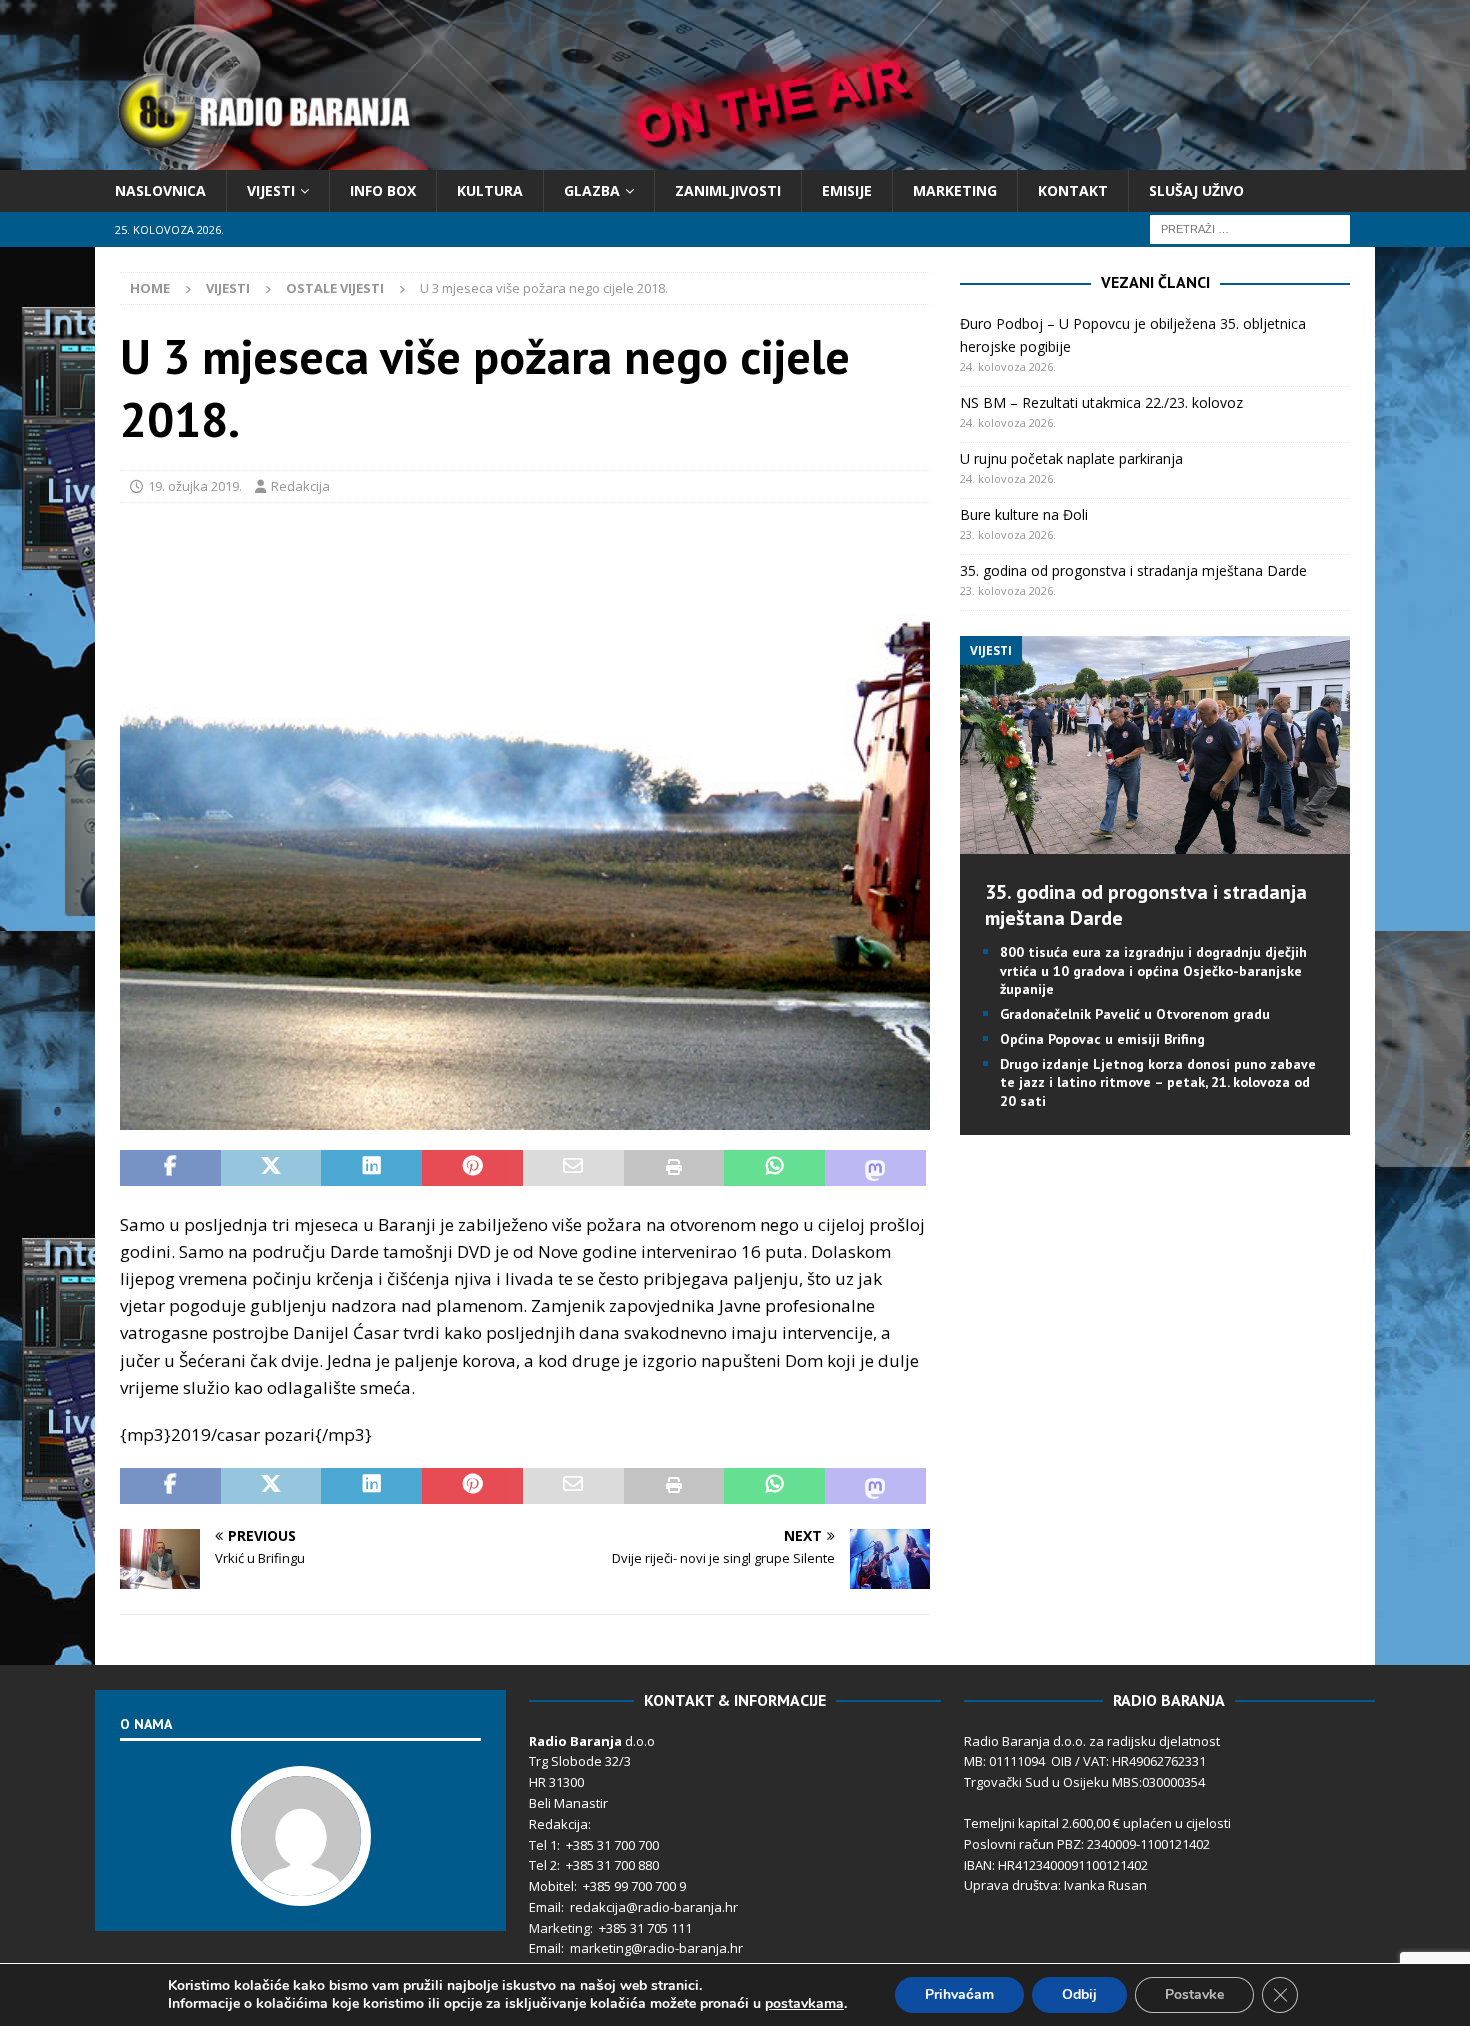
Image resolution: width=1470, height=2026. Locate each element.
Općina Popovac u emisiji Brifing (1102, 1039)
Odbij (1079, 1994)
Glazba (592, 190)
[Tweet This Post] (271, 1168)
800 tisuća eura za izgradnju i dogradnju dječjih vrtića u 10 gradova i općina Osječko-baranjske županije (1153, 970)
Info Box (383, 190)
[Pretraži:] (1250, 228)
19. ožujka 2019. (195, 486)
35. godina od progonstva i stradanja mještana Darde (1133, 570)
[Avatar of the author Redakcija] (301, 1885)
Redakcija (300, 486)
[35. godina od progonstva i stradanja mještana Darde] (1154, 842)
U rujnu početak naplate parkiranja (1071, 458)
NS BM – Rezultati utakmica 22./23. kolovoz (1101, 402)
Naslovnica (160, 190)
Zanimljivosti (728, 190)
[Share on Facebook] (170, 1168)
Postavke (1194, 1994)
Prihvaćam (959, 1994)
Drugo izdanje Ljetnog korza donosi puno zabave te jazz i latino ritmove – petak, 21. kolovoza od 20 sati (1158, 1082)
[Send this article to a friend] (573, 1168)
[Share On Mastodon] (875, 1168)
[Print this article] (674, 1168)
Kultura (490, 190)
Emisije (847, 190)
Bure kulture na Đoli (1024, 514)
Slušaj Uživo (1196, 190)
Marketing (955, 190)
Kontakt (1073, 190)
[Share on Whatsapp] (774, 1168)
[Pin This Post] (472, 1168)
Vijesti (271, 190)
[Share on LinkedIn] (371, 1168)
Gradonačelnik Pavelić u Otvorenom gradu (1135, 1014)
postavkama (804, 2004)
